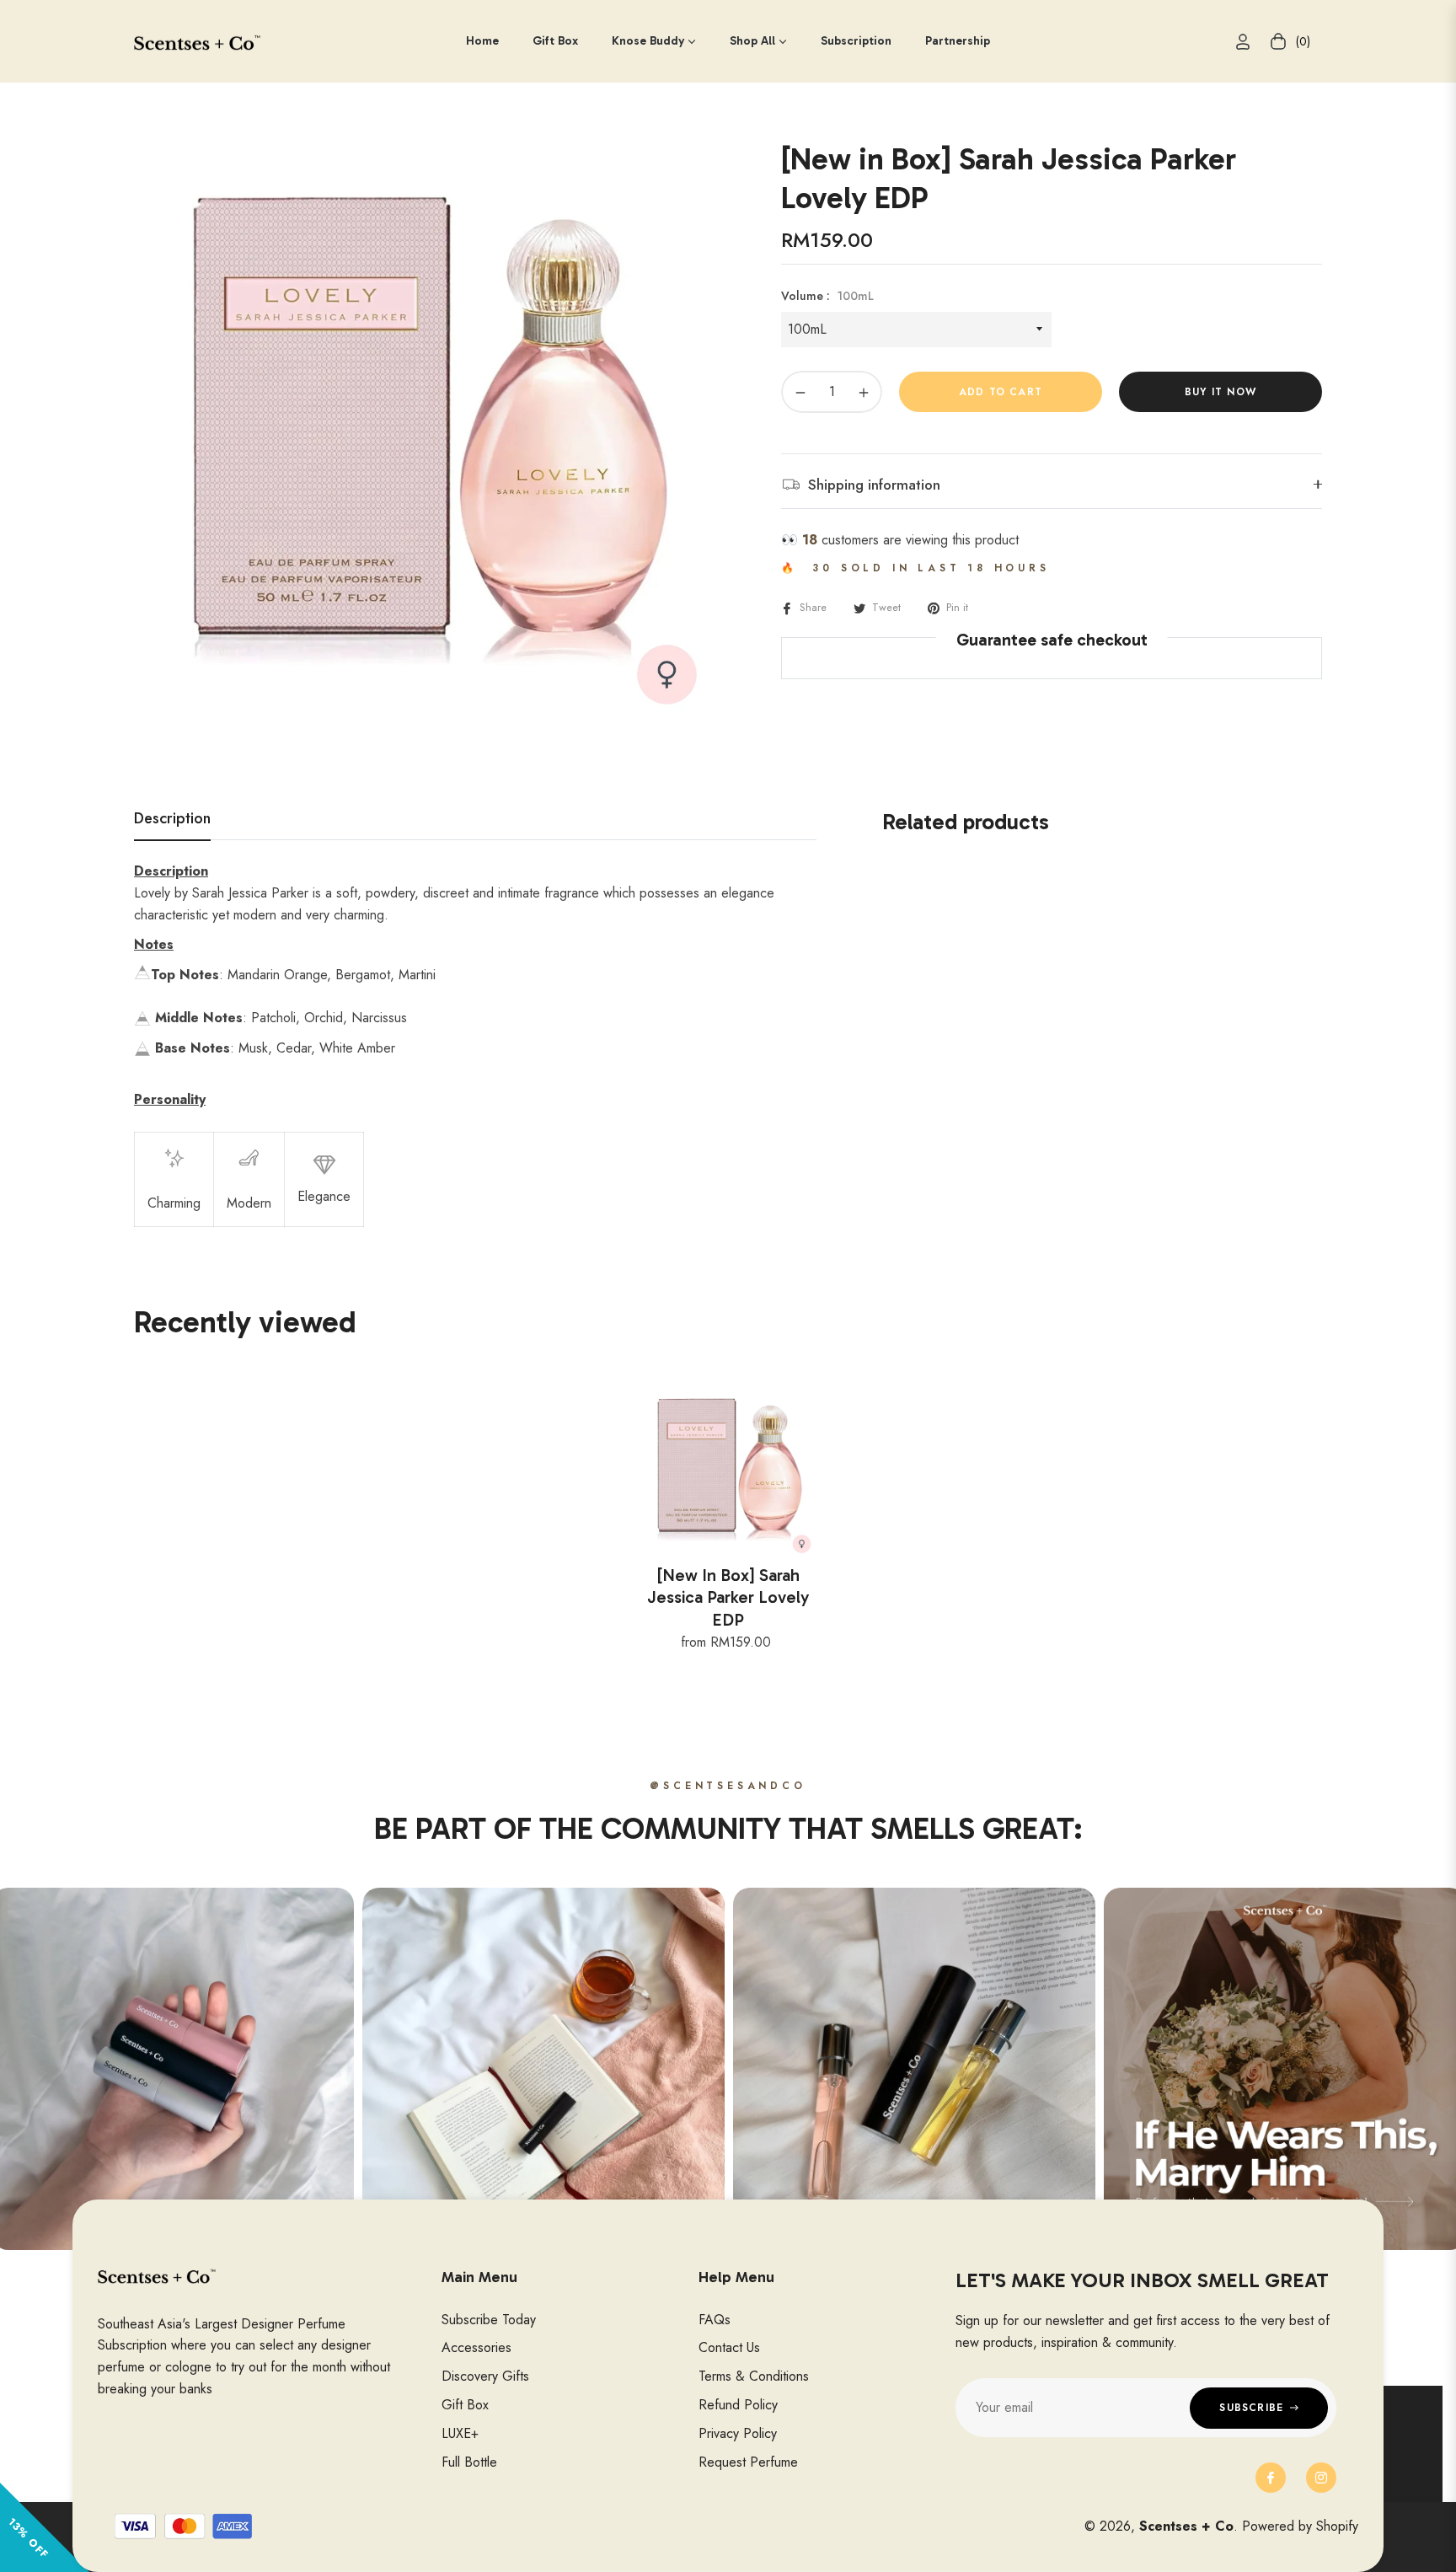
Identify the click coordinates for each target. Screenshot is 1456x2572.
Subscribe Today (489, 2320)
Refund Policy (738, 2405)
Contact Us (729, 2347)
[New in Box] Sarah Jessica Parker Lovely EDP (728, 1597)
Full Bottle (469, 2462)
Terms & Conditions (754, 2376)
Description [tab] (172, 819)
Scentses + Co (1186, 2526)
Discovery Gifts (485, 2376)
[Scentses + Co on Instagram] (1321, 2478)
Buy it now (1220, 392)
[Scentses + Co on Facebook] (1271, 2478)
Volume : (827, 296)
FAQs (715, 2320)
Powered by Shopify (1300, 2526)
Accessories (476, 2347)
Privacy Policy (738, 2433)
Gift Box (465, 2405)
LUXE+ (460, 2433)
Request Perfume (748, 2462)
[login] (1243, 42)
